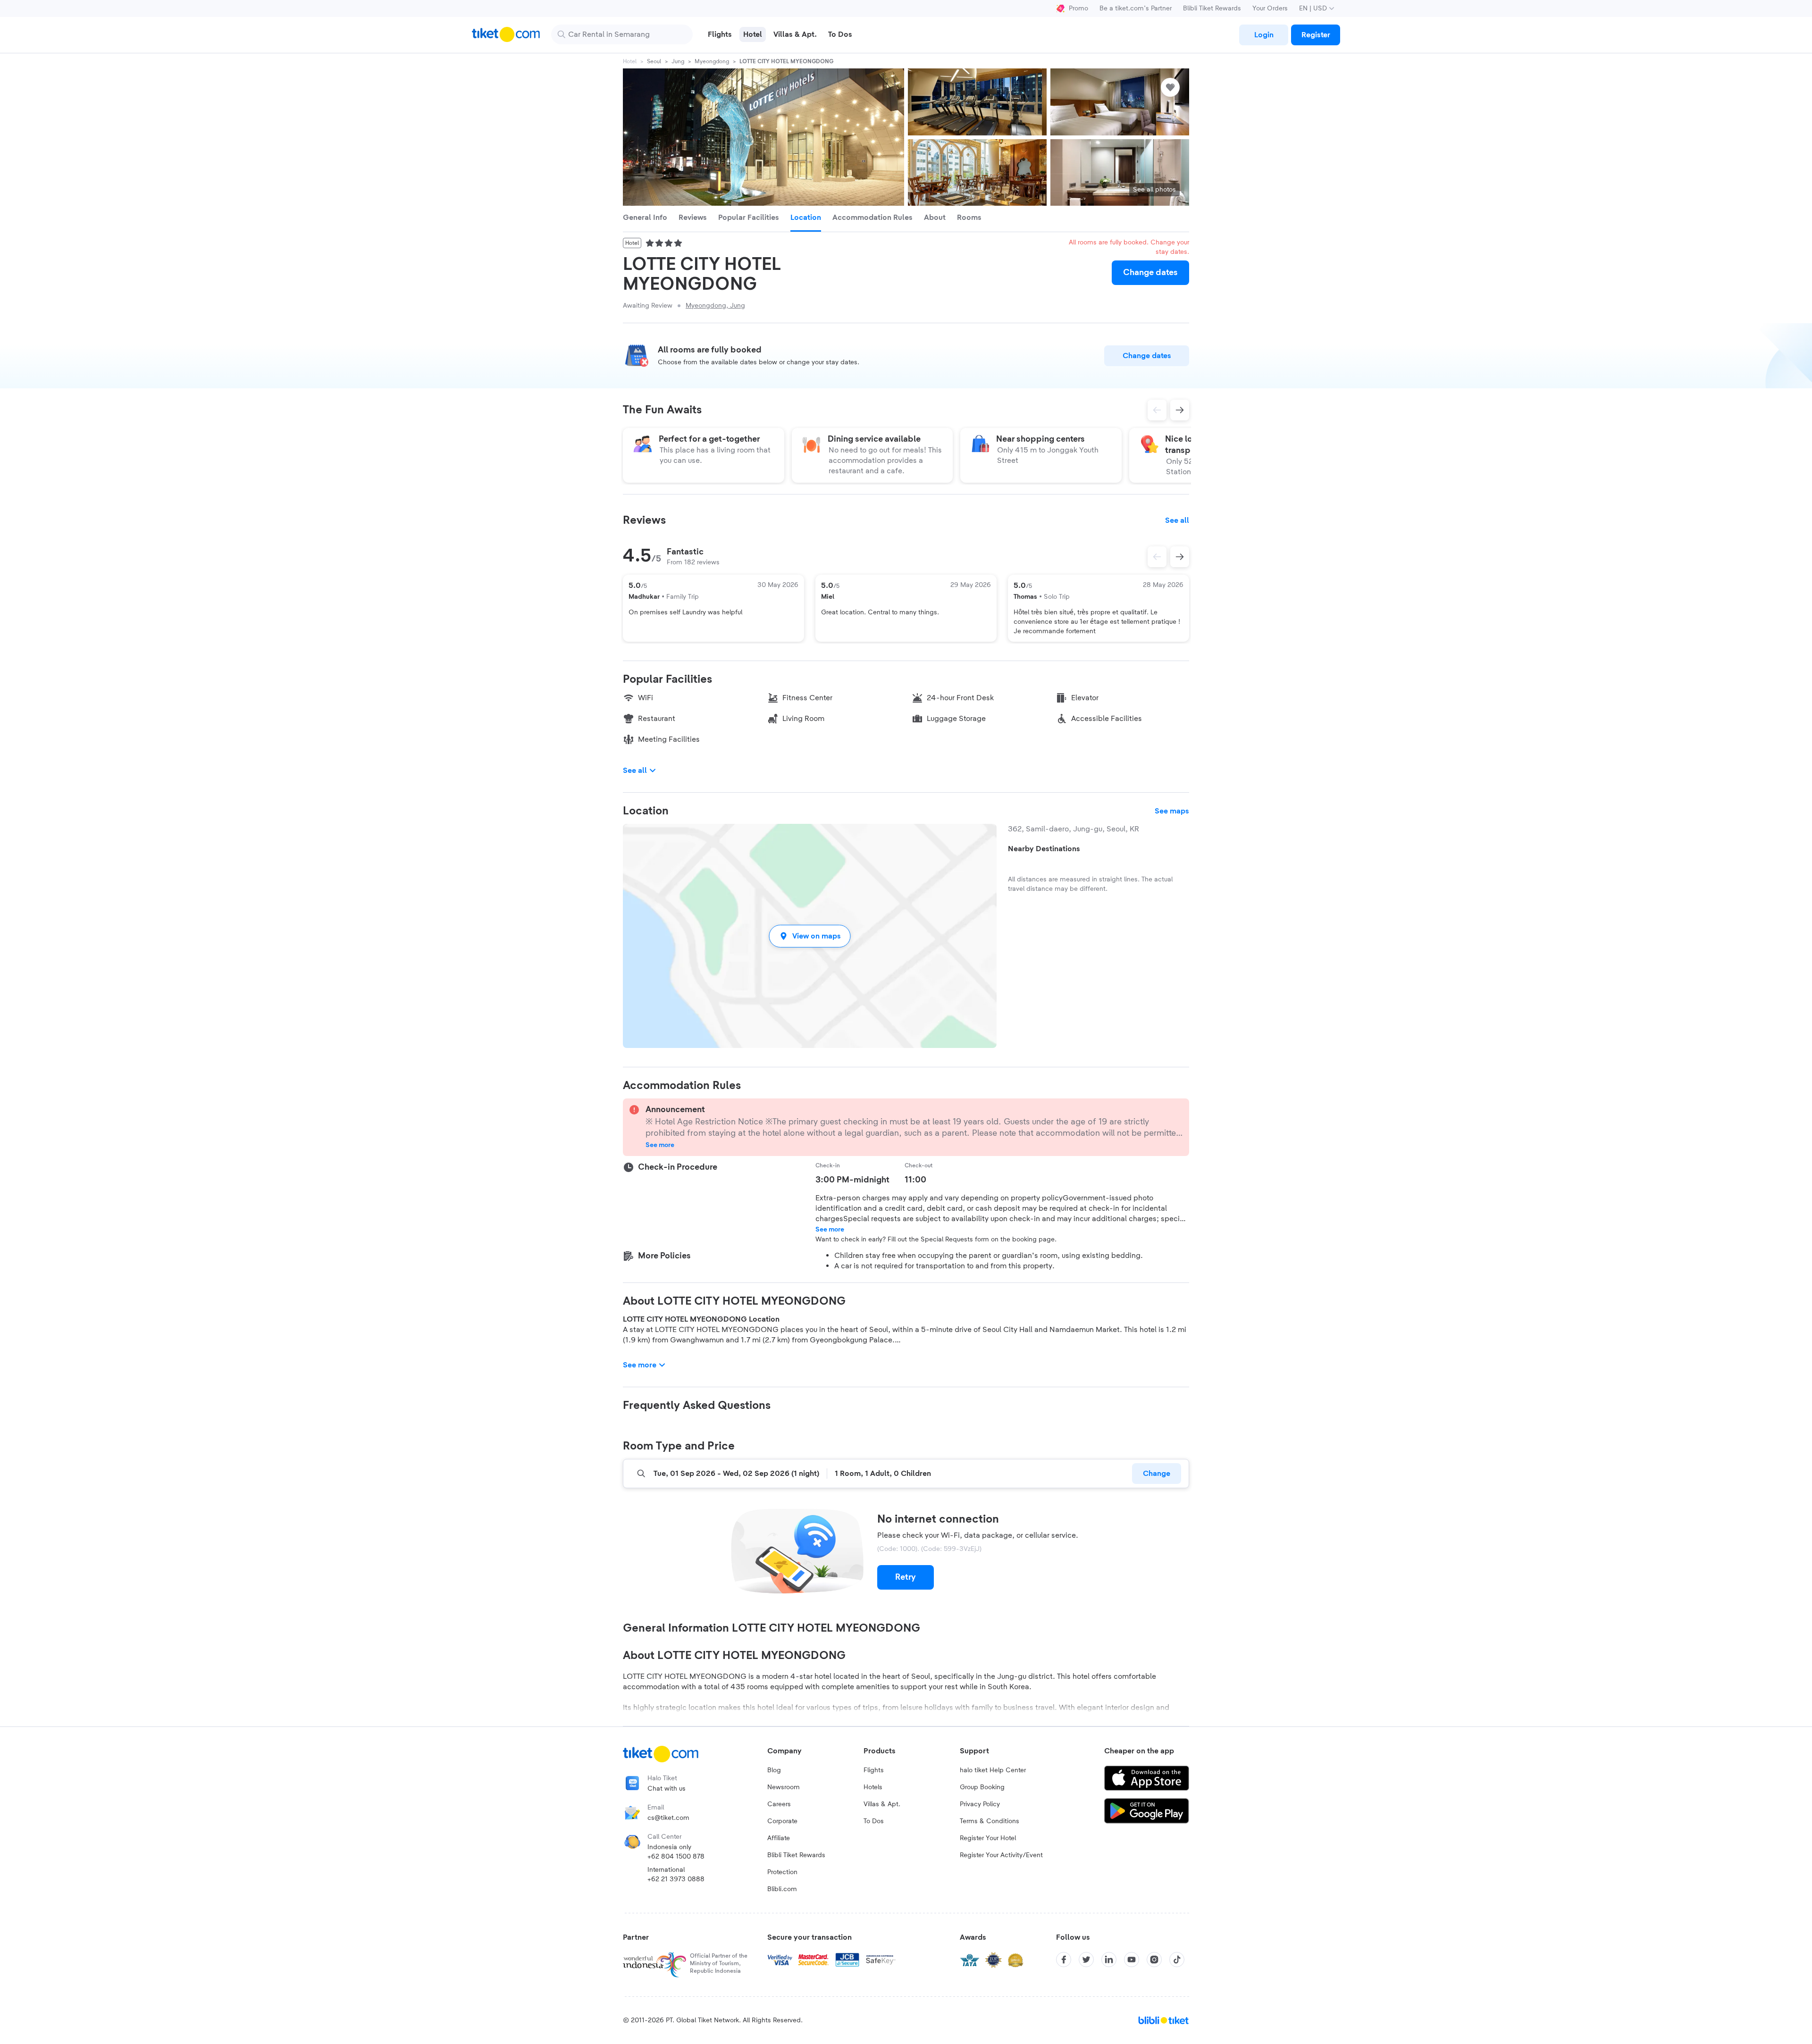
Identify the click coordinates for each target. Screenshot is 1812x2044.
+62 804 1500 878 (676, 1857)
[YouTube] (1132, 1960)
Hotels (873, 1787)
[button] (810, 936)
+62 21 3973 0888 (676, 1879)
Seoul (654, 61)
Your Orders (1270, 8)
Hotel (630, 61)
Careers (779, 1804)
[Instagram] (1154, 1960)
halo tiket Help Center (993, 1770)
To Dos (874, 1821)
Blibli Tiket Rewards (1212, 8)
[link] (1264, 35)
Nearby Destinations (1044, 849)
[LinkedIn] (1109, 1960)
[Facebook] (1064, 1960)
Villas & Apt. (882, 1804)
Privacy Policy (980, 1804)
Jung (678, 61)
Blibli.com (782, 1889)
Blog (774, 1770)
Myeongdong (712, 61)
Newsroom (784, 1787)
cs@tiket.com (668, 1818)
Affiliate (779, 1838)
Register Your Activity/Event (1001, 1855)
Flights (874, 1770)
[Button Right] (1180, 557)
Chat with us (667, 1789)
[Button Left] (1157, 557)
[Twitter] (1086, 1960)
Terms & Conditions (990, 1821)
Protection (782, 1872)
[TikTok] (1177, 1960)
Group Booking (982, 1787)
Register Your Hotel (988, 1838)
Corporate (782, 1821)
